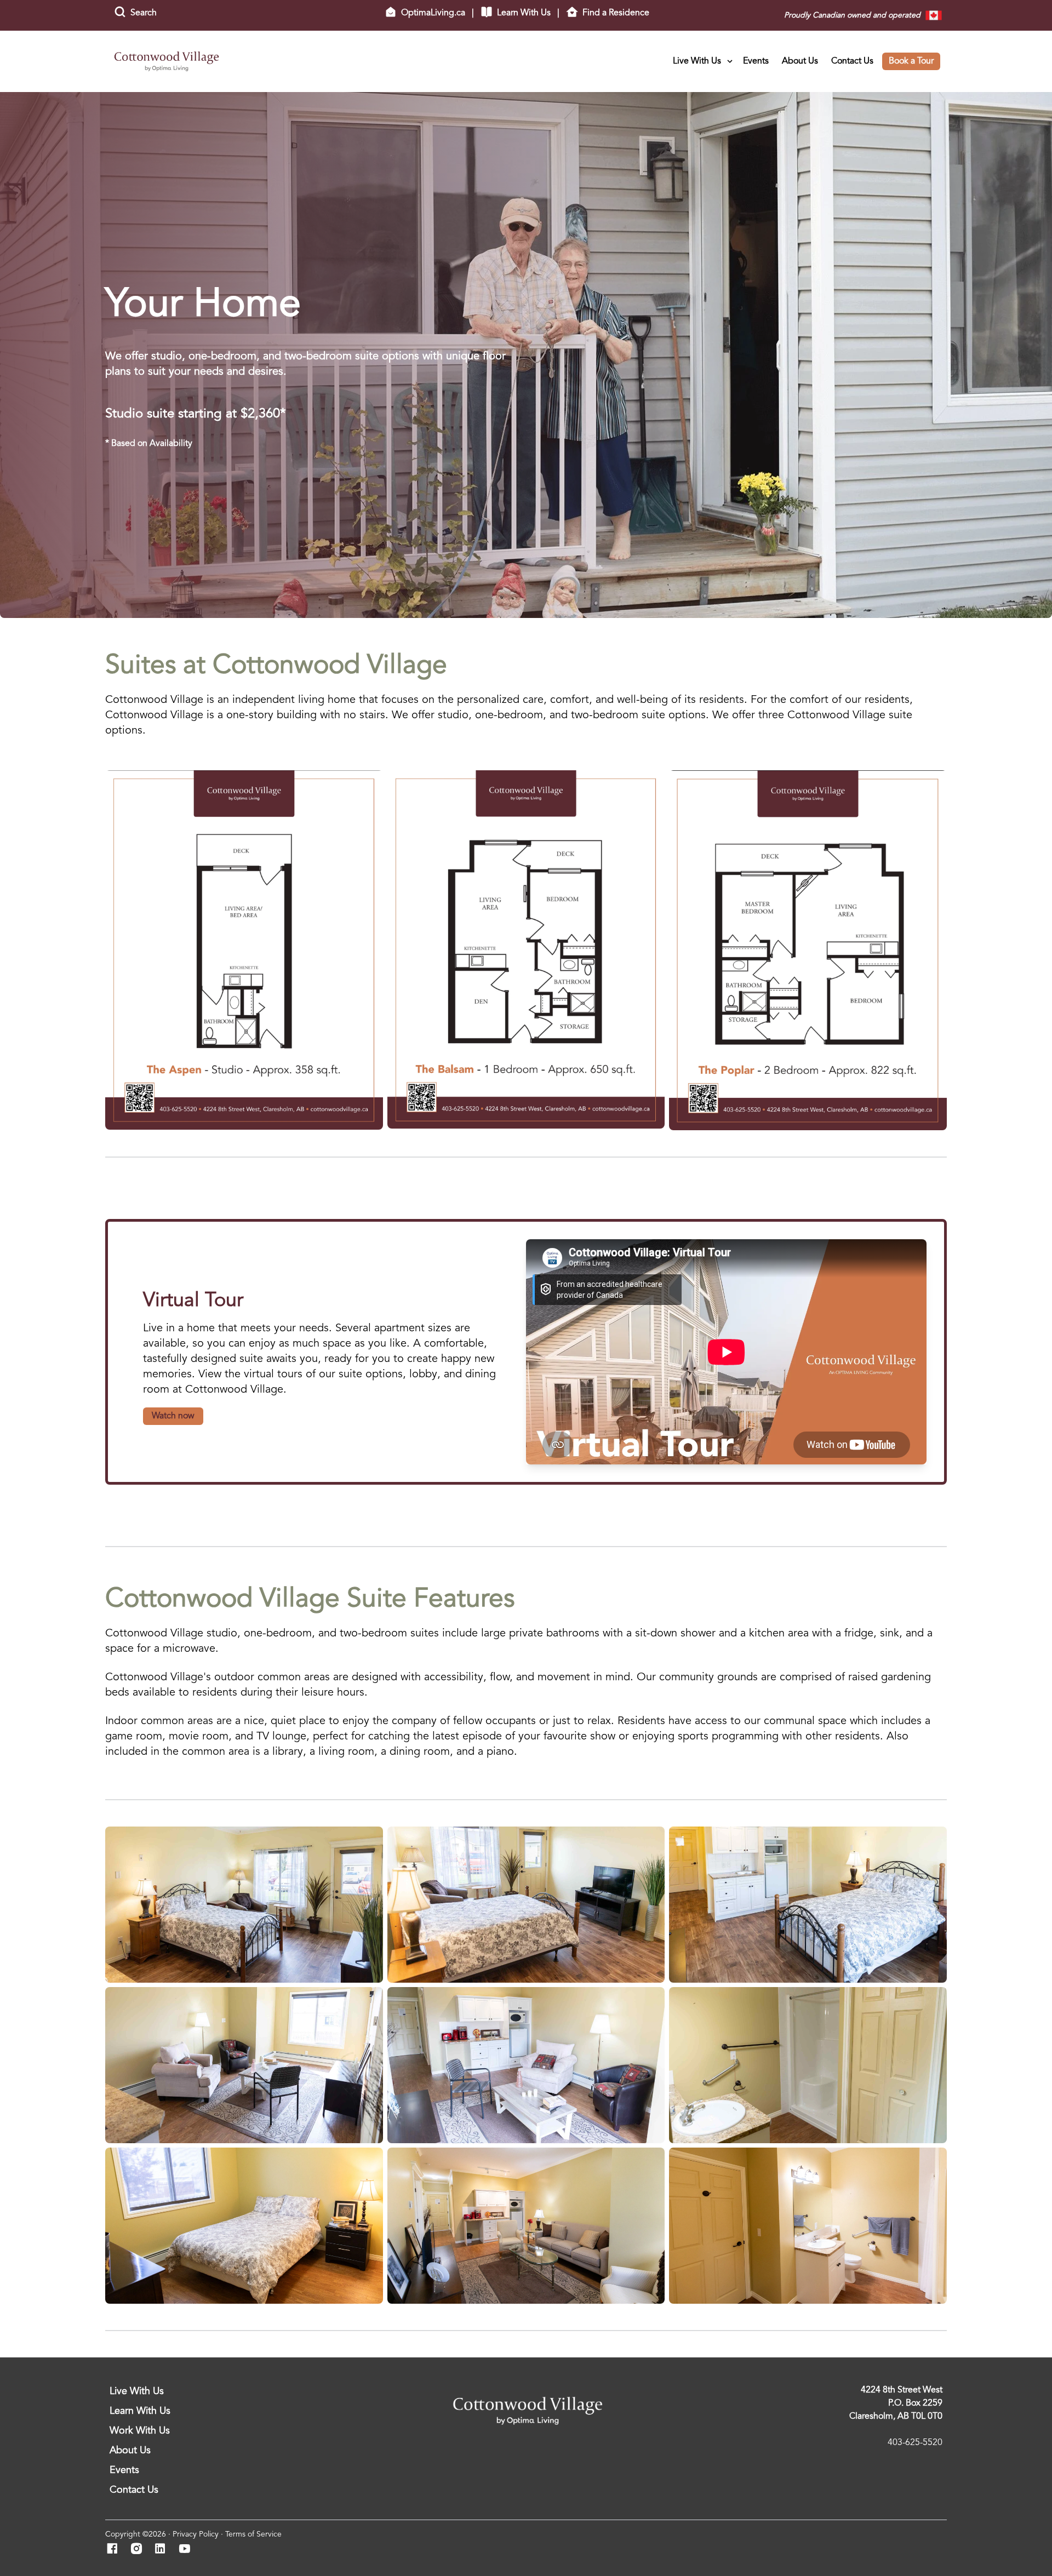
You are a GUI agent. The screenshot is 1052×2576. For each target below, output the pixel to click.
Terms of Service (253, 2534)
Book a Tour (911, 61)
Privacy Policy (196, 2534)
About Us (800, 61)
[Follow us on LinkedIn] (164, 2550)
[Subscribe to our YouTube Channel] (188, 2550)
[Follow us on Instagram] (139, 2550)
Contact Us (852, 61)
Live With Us (697, 61)
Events (756, 61)
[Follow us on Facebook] (115, 2550)
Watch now (173, 1416)
